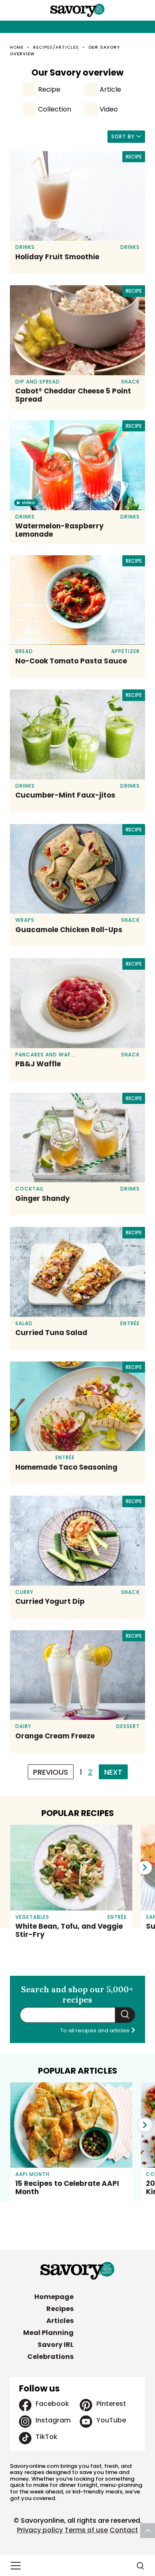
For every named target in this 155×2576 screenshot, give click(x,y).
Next (113, 1772)
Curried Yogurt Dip (50, 1601)
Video (109, 109)
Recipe (49, 89)
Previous (51, 1772)
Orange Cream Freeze (55, 1736)
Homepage (54, 2297)
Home (17, 47)
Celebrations (50, 2357)
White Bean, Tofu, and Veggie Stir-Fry (69, 1930)
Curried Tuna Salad (51, 1333)
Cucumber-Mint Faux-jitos (65, 795)
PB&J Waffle (38, 1064)
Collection (55, 109)
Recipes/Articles (56, 47)
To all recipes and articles (95, 2030)
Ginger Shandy (43, 1198)
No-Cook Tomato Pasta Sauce (71, 661)
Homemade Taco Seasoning (66, 1467)
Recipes (60, 2309)
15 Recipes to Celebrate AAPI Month (67, 2188)
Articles (60, 2321)
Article (110, 89)
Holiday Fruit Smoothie (57, 257)
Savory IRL (56, 2345)
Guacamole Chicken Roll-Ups (69, 930)
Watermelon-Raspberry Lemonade (60, 530)
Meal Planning (48, 2333)
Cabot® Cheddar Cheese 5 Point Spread (73, 395)
